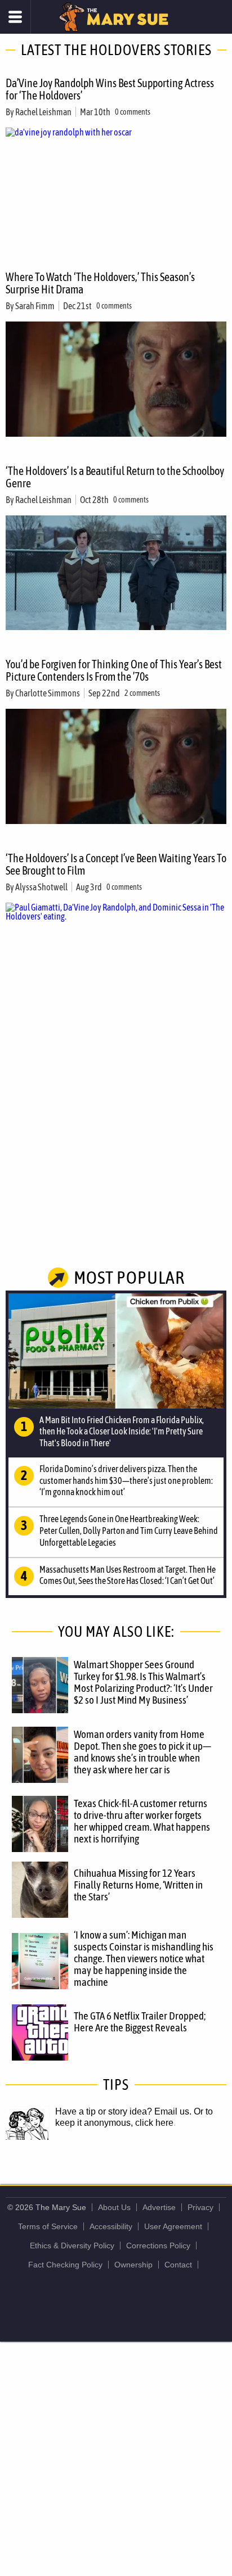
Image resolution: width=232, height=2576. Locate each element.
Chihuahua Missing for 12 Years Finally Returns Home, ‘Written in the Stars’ (138, 1885)
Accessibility (111, 2226)
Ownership (133, 2265)
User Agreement (173, 2226)
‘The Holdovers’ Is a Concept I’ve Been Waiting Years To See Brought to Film (116, 864)
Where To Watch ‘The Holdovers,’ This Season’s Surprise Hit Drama (100, 283)
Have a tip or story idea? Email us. (123, 2111)
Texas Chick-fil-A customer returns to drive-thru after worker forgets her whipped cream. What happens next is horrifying (142, 1821)
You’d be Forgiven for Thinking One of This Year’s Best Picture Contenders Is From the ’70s (114, 670)
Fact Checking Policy (65, 2265)
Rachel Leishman (43, 112)
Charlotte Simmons (48, 693)
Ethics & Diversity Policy (72, 2245)
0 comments (133, 112)
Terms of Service (48, 2226)
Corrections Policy (158, 2245)
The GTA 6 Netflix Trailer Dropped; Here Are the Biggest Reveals (140, 2022)
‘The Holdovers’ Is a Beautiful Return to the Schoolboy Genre (115, 477)
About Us (114, 2207)
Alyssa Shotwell (41, 887)
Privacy (200, 2207)
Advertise (159, 2207)
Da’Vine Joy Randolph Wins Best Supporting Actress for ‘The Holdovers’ (110, 89)
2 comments (142, 693)
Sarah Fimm (35, 306)
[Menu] (15, 17)
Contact (178, 2265)
